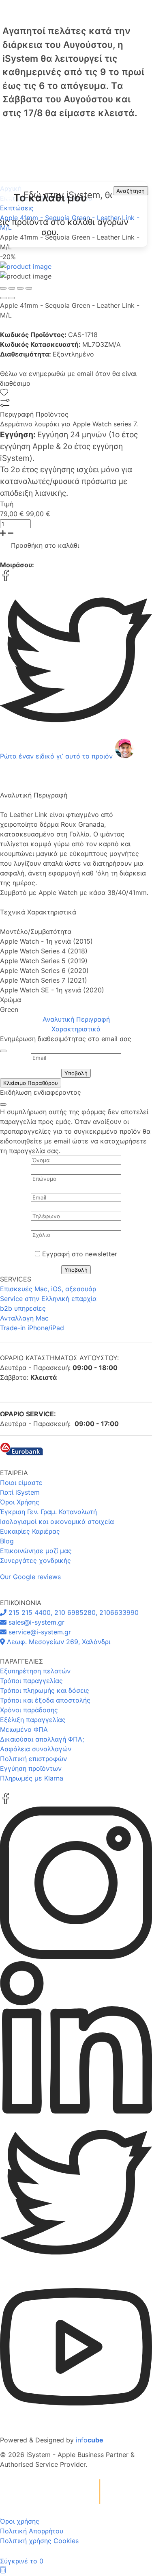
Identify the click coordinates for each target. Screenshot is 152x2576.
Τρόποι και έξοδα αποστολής (45, 1700)
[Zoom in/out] (29, 288)
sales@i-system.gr (35, 1622)
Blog (7, 1541)
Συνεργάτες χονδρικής (35, 1560)
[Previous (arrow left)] (3, 298)
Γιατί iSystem (20, 1492)
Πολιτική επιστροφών (33, 1759)
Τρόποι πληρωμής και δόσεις (45, 1690)
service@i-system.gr (39, 1632)
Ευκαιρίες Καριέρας (30, 1531)
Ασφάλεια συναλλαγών (36, 1749)
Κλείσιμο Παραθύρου (31, 1083)
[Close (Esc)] (3, 288)
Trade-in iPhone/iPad (32, 1328)
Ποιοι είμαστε (21, 1482)
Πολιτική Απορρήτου (32, 2531)
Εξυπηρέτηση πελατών (35, 1671)
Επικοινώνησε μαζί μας (36, 1551)
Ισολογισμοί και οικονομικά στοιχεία (57, 1521)
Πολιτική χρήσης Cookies (39, 2541)
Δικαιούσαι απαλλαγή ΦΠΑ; (42, 1739)
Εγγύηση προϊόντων (31, 1768)
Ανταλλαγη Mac (24, 1318)
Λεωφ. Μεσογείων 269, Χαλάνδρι (58, 1642)
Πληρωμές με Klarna (32, 1778)
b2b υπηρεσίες (23, 1308)
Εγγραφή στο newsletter (80, 1254)
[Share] (12, 288)
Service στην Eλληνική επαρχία (48, 1299)
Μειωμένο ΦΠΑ (24, 1729)
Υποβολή (76, 1073)
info (90, 2440)
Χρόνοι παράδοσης (29, 1710)
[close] (3, 1051)
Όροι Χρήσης (20, 1502)
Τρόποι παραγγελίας (31, 1681)
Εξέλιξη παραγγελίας (33, 1720)
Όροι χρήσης (20, 2521)
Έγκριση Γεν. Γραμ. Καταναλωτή (48, 1512)
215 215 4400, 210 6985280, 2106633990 (73, 1612)
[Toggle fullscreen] (20, 288)
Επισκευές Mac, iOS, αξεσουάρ (48, 1289)
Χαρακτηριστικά (76, 1029)
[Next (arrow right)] (12, 298)
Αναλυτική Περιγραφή (76, 1019)
